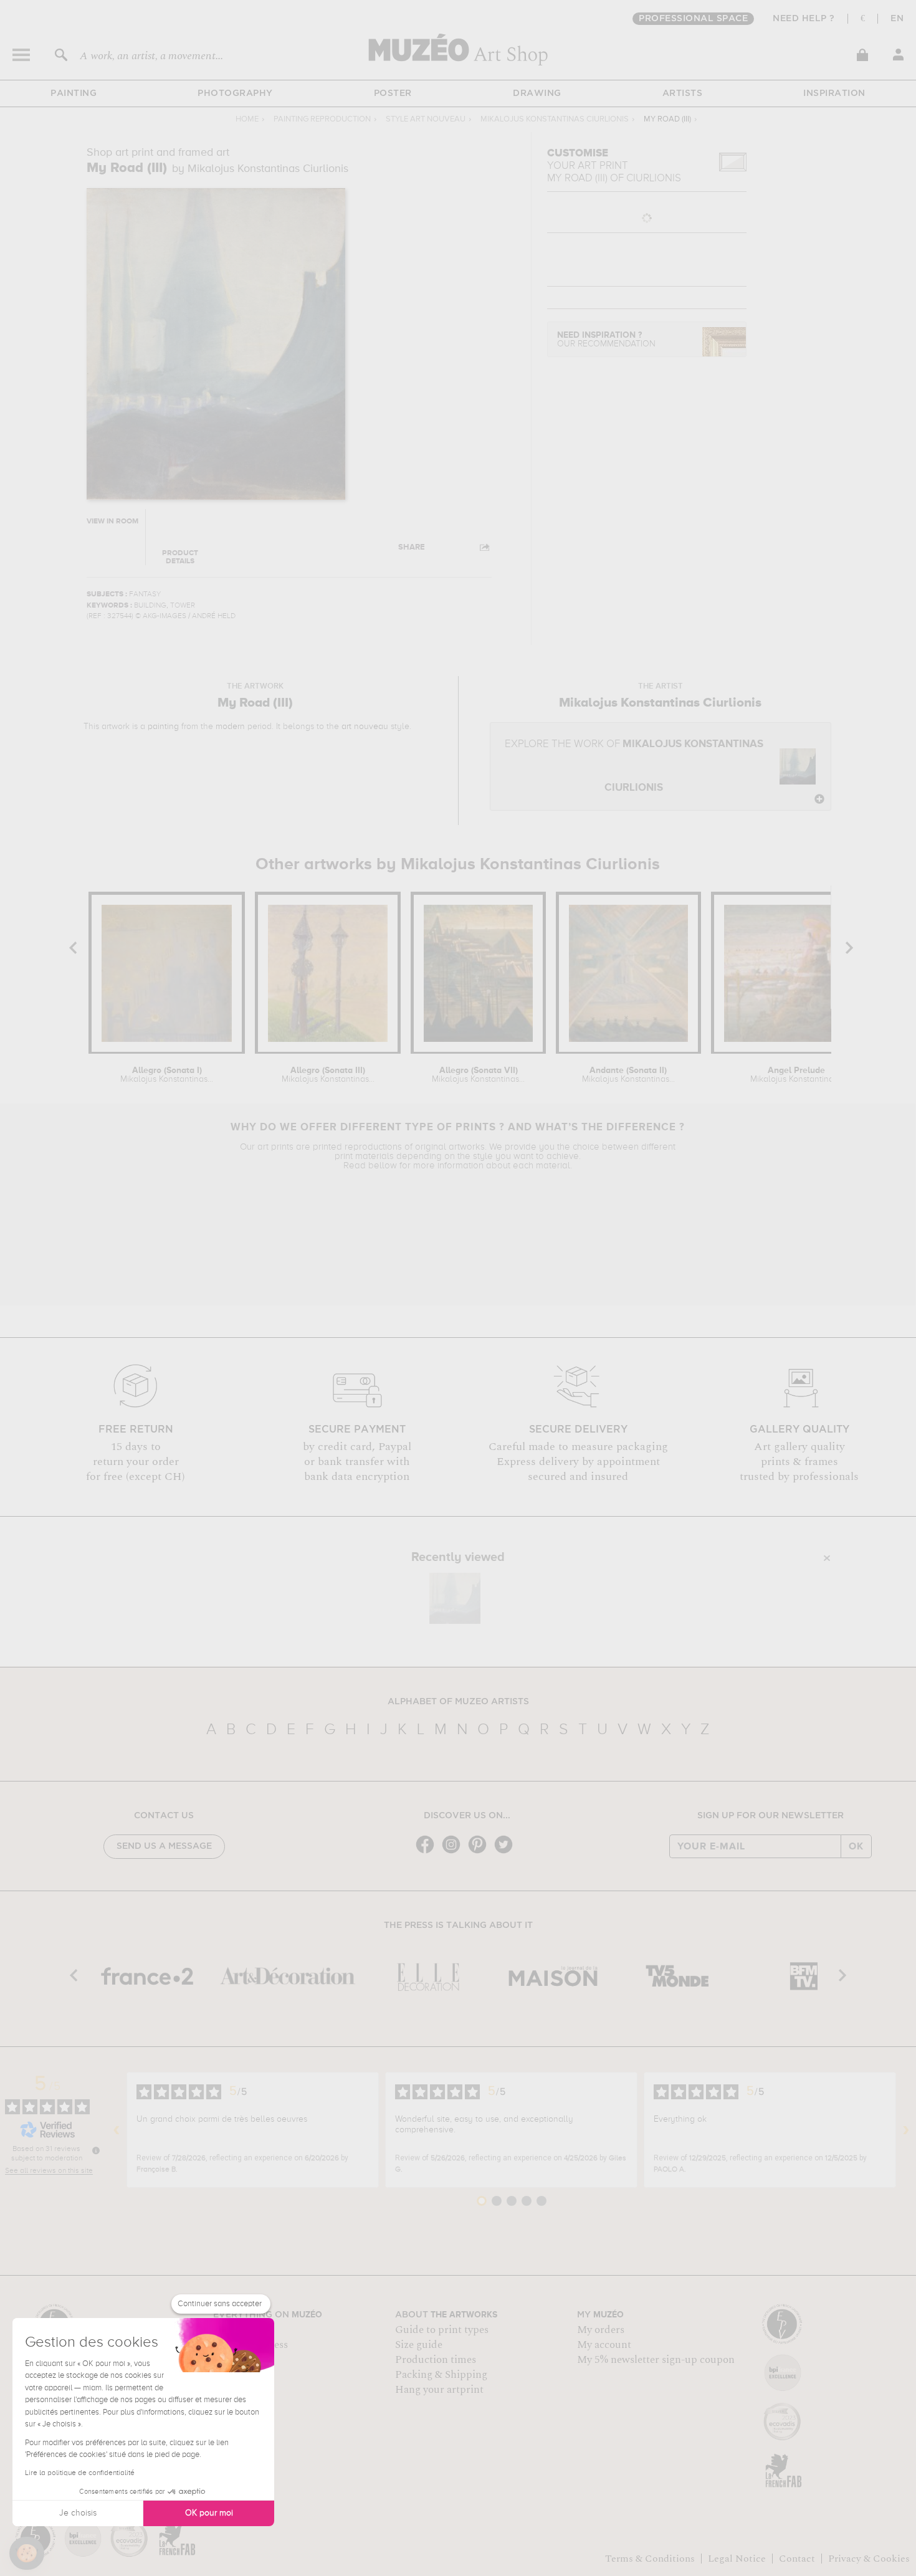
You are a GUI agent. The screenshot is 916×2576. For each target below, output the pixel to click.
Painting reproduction (322, 119)
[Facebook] (428, 1852)
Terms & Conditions (650, 2559)
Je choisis (78, 2513)
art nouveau (365, 727)
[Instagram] (454, 1852)
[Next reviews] (906, 2130)
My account (604, 2345)
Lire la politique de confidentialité (80, 2473)
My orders (601, 2330)
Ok (856, 1846)
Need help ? (804, 19)
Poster (393, 93)
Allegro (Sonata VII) (478, 1075)
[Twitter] (507, 1852)
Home (247, 119)
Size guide (419, 2345)
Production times (436, 2360)
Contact (797, 2559)
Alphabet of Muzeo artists (458, 1702)
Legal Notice (737, 2559)
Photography (235, 93)
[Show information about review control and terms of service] (96, 2150)
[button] (27, 2554)
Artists (683, 93)
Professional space (693, 19)
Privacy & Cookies (869, 2559)
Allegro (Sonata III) (328, 1075)
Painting (74, 93)
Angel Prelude (797, 1075)
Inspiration (834, 93)
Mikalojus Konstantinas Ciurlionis (555, 119)
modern (230, 727)
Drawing (537, 93)
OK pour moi (209, 2513)
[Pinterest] (480, 1852)
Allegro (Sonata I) (167, 1075)
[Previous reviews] (117, 2130)
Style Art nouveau (426, 119)
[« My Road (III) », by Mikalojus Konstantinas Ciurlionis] (455, 1598)
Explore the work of (634, 766)
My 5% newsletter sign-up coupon (656, 2360)
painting (163, 727)
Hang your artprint (439, 2390)
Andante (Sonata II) (628, 1075)
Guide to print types (442, 2330)
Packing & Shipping (441, 2375)
